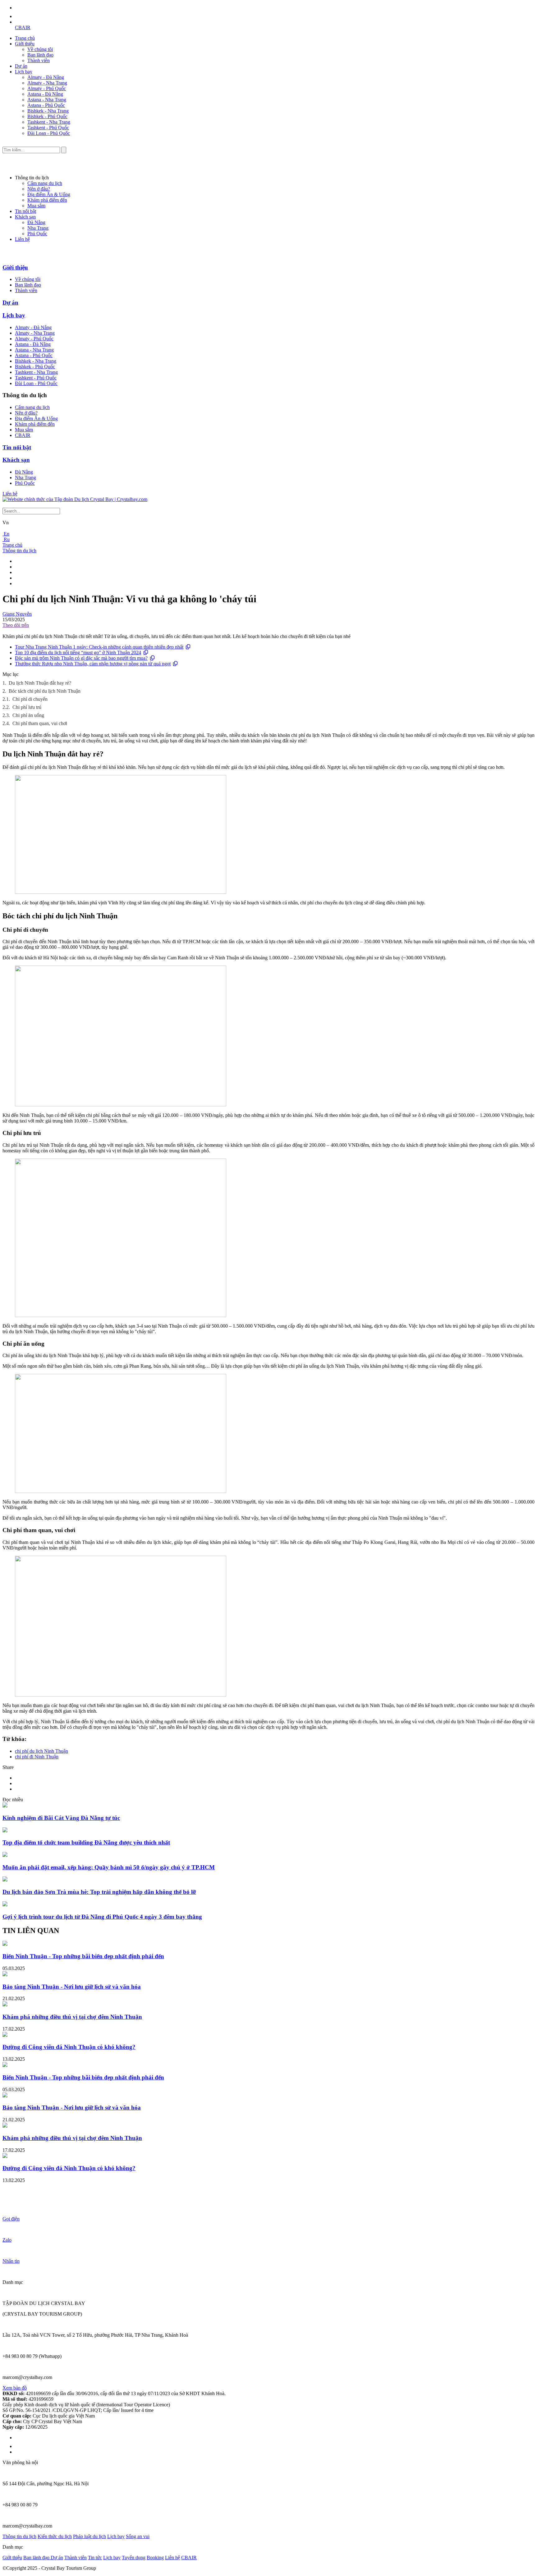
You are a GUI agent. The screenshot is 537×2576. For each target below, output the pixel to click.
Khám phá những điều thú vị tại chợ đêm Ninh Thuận (72, 2017)
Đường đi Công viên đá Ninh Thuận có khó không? (69, 2047)
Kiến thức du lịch (55, 2536)
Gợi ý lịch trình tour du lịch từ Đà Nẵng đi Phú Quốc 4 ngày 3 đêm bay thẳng (102, 1917)
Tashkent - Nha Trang (49, 122)
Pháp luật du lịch (89, 2536)
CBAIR (23, 28)
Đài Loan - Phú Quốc (49, 133)
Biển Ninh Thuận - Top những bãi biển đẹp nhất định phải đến (83, 1956)
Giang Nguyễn (17, 614)
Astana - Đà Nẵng (45, 94)
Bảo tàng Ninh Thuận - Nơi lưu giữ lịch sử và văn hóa (72, 1987)
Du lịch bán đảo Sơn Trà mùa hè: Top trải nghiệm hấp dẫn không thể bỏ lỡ (99, 1892)
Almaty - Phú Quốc (47, 88)
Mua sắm (36, 206)
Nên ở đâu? (39, 189)
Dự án (21, 66)
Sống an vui (138, 2536)
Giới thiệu (25, 44)
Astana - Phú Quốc (46, 105)
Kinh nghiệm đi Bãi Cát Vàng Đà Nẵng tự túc (61, 1818)
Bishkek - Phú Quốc (47, 116)
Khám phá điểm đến (47, 200)
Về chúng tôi (40, 49)
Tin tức (95, 2558)
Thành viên (39, 60)
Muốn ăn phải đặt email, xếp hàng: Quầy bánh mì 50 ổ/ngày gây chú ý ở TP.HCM (109, 1867)
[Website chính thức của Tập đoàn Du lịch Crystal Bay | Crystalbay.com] (75, 499)
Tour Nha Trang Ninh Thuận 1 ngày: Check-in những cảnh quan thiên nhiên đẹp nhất (99, 647)
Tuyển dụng (134, 2558)
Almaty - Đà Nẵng (46, 77)
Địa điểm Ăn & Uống (49, 194)
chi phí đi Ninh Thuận (37, 1757)
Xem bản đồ (15, 2388)
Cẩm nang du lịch (45, 183)
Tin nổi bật (25, 211)
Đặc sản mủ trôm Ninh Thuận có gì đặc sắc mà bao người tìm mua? (81, 658)
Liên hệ (22, 239)
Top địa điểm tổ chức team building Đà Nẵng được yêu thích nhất (86, 1842)
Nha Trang (38, 228)
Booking (155, 2558)
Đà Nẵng (36, 222)
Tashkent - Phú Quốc (48, 128)
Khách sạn (25, 217)
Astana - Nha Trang (47, 100)
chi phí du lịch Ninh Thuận (41, 1751)
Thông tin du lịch (19, 551)
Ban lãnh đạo (40, 55)
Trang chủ (25, 38)
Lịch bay (24, 72)
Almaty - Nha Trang (47, 83)
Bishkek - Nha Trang (48, 111)
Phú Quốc (37, 234)
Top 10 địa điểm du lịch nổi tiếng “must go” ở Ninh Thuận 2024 (78, 652)
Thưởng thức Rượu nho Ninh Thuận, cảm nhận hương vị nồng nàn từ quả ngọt (93, 664)
